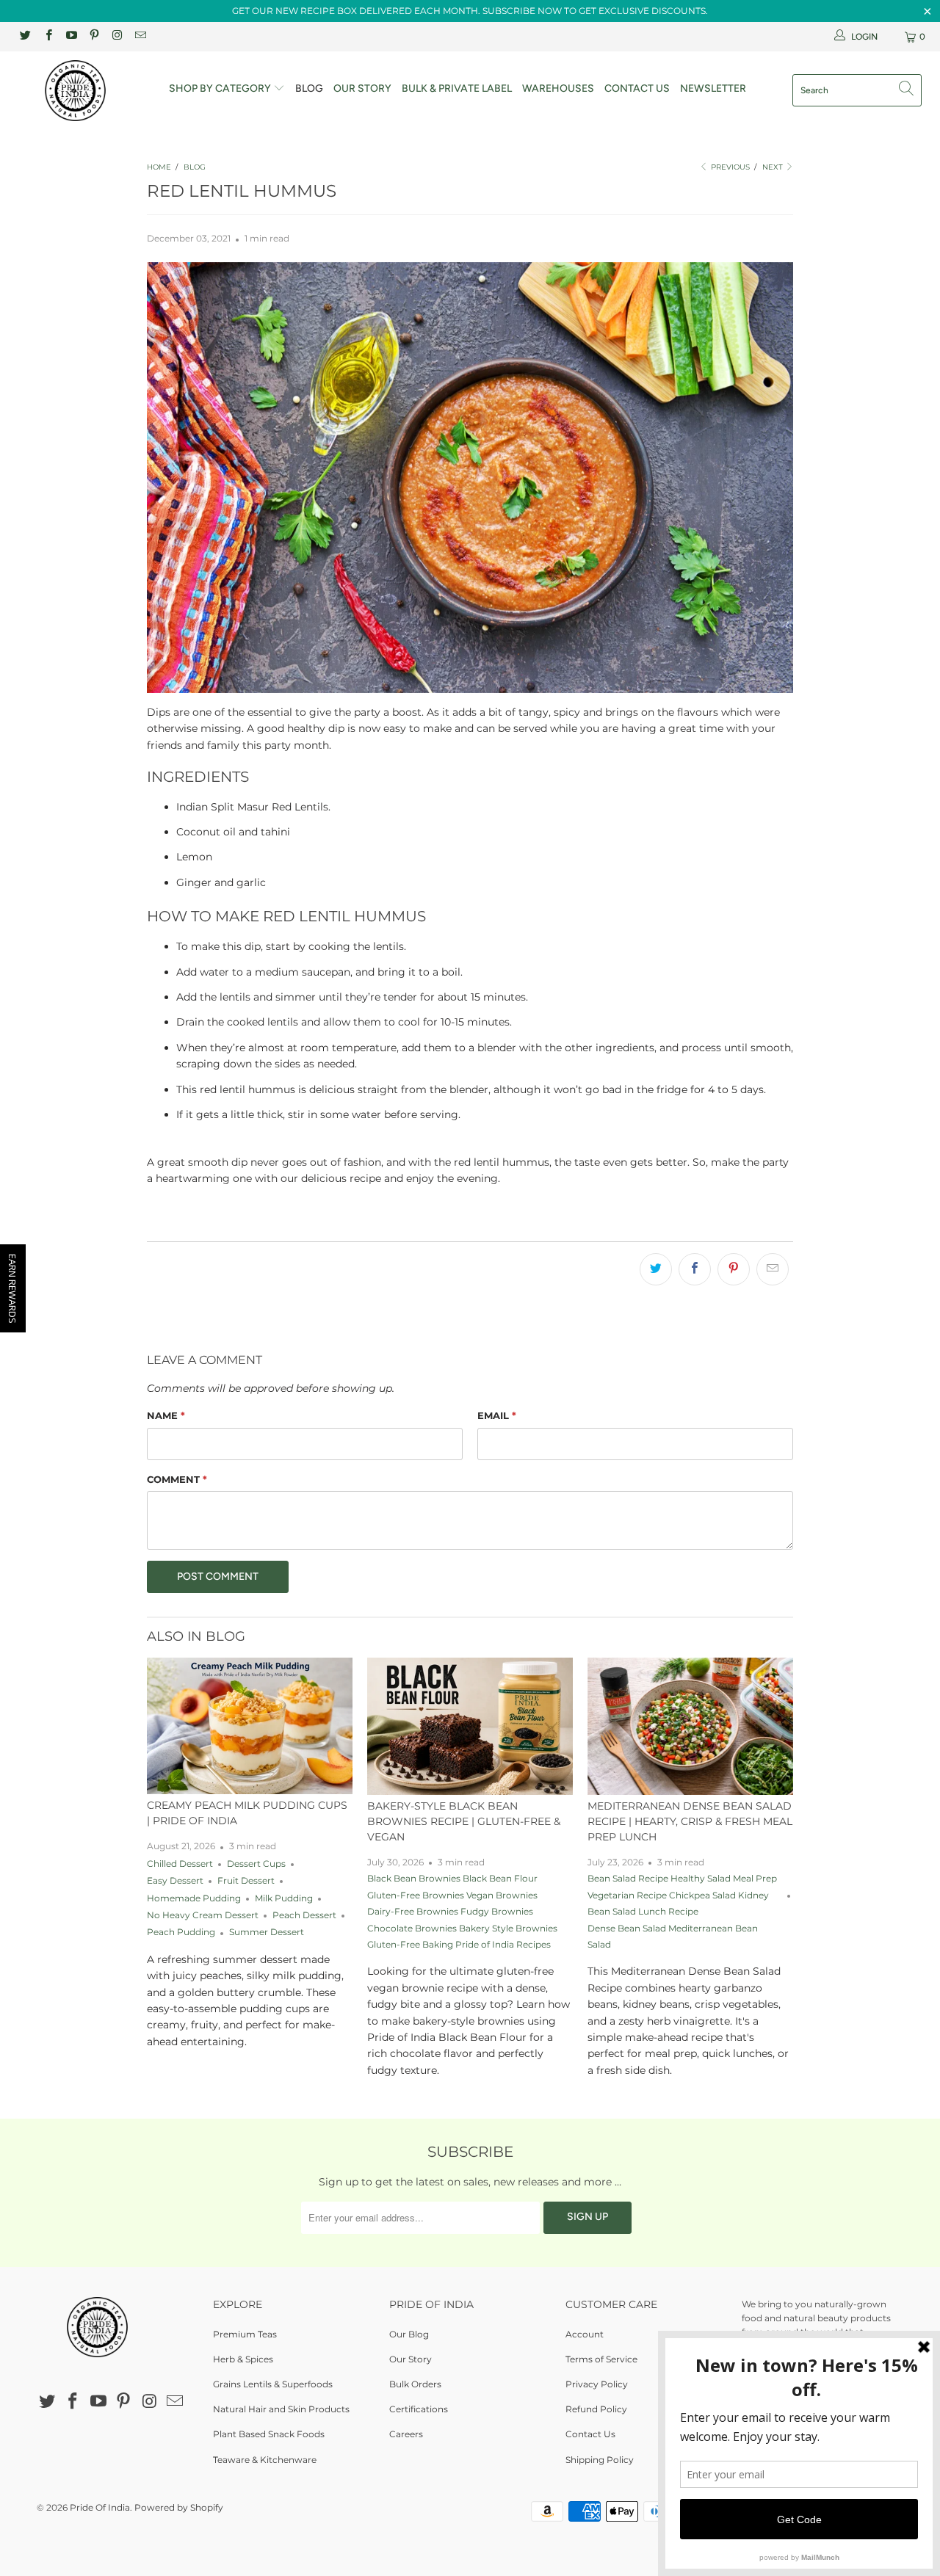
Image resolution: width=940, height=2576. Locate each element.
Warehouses (558, 88)
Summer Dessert (267, 1932)
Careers (406, 2434)
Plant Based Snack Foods (269, 2434)
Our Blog (409, 2334)
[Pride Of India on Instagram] (116, 36)
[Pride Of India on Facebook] (47, 36)
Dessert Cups (256, 1864)
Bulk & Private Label (457, 88)
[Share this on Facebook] (695, 1269)
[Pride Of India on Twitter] (25, 36)
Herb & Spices (243, 2359)
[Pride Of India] (83, 91)
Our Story (362, 88)
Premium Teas (245, 2334)
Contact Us (637, 88)
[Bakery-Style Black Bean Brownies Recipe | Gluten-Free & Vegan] (470, 1726)
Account (585, 2334)
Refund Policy (596, 2409)
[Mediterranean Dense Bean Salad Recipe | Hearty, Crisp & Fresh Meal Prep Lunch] (690, 1726)
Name (166, 1415)
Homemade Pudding (194, 1898)
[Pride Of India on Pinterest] (94, 36)
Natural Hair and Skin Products (281, 2409)
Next (774, 167)
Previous (729, 167)
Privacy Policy (597, 2384)
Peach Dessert (304, 1915)
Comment (177, 1479)
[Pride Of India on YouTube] (71, 36)
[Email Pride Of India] (139, 36)
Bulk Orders (415, 2384)
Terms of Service (601, 2359)
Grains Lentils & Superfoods (273, 2384)
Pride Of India (100, 2507)
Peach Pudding (181, 1932)
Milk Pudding (284, 1898)
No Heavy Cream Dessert (203, 1915)
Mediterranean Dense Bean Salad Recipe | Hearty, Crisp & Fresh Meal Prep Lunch (690, 1821)
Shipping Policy (600, 2460)
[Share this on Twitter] (656, 1269)
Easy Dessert (175, 1881)
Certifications (419, 2409)
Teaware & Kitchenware (265, 2460)
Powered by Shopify (179, 2507)
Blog (309, 88)
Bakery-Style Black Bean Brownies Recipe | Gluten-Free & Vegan (464, 1821)
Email (497, 1415)
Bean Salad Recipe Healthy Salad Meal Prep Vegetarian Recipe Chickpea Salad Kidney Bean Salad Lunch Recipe (682, 1895)
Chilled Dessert (180, 1864)
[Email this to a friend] (773, 1269)
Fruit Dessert (246, 1881)
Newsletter (713, 88)
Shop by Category (221, 88)
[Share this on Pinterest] (734, 1269)
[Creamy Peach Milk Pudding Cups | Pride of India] (250, 1726)
